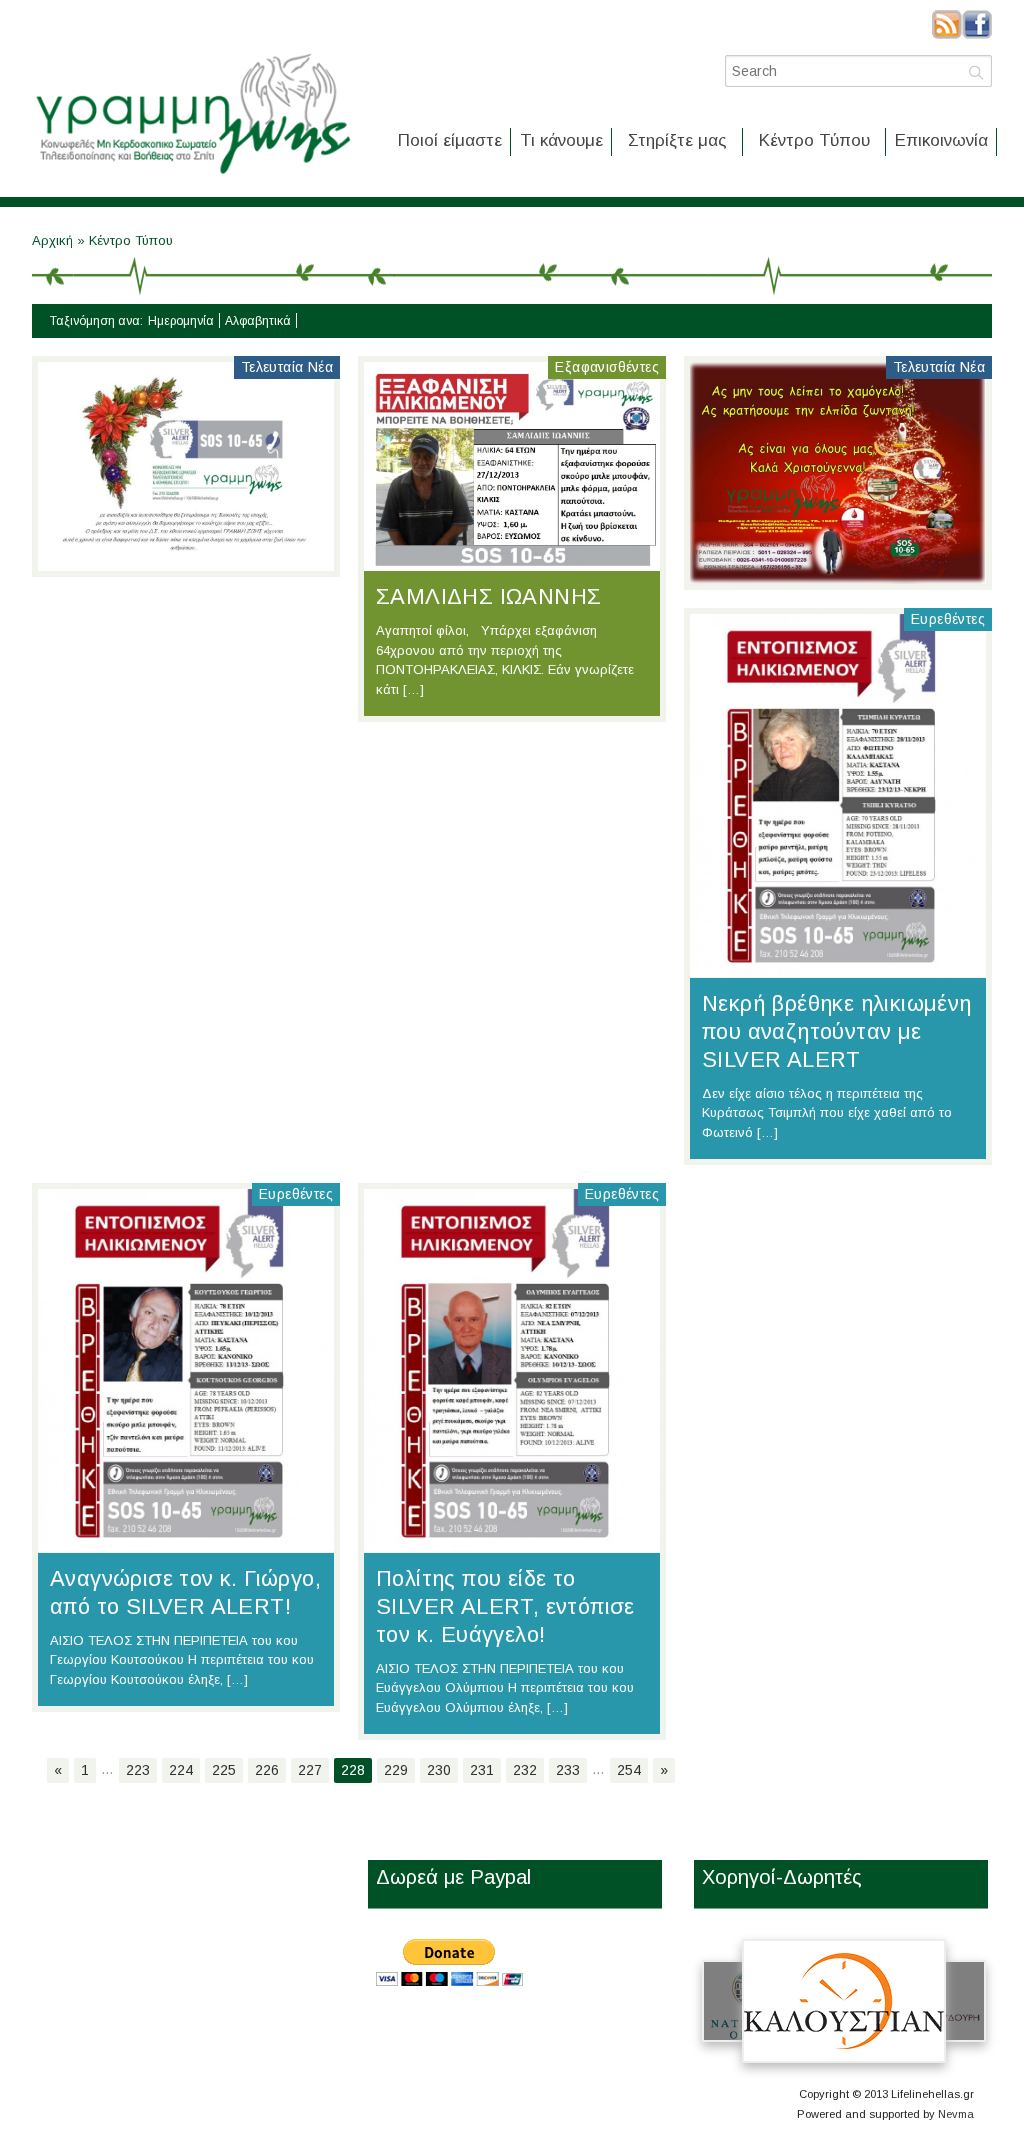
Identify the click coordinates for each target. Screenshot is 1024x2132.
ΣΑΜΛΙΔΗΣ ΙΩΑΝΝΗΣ (488, 596)
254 (629, 1770)
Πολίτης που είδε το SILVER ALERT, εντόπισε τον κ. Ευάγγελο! (505, 1606)
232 (525, 1770)
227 (310, 1770)
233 (568, 1770)
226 (267, 1770)
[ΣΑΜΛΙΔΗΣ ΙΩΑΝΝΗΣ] (512, 561)
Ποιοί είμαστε (450, 140)
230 (439, 1770)
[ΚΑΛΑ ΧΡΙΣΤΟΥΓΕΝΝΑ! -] (838, 574)
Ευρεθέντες (948, 619)
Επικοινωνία (941, 140)
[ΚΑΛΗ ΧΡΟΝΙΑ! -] (186, 561)
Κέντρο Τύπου (814, 140)
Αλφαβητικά (258, 321)
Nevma (956, 2114)
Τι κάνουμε (561, 140)
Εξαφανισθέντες (607, 367)
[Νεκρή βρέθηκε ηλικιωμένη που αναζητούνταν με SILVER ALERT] (838, 967)
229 (396, 1770)
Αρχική (54, 240)
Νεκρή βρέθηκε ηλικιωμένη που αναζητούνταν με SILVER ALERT (837, 1031)
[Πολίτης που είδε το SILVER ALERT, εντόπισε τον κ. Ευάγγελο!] (512, 1542)
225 (224, 1770)
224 (181, 1770)
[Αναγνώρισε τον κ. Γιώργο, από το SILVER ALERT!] (186, 1542)
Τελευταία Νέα (287, 367)
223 (138, 1770)
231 (482, 1770)
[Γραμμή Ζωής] (192, 175)
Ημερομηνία (181, 321)
